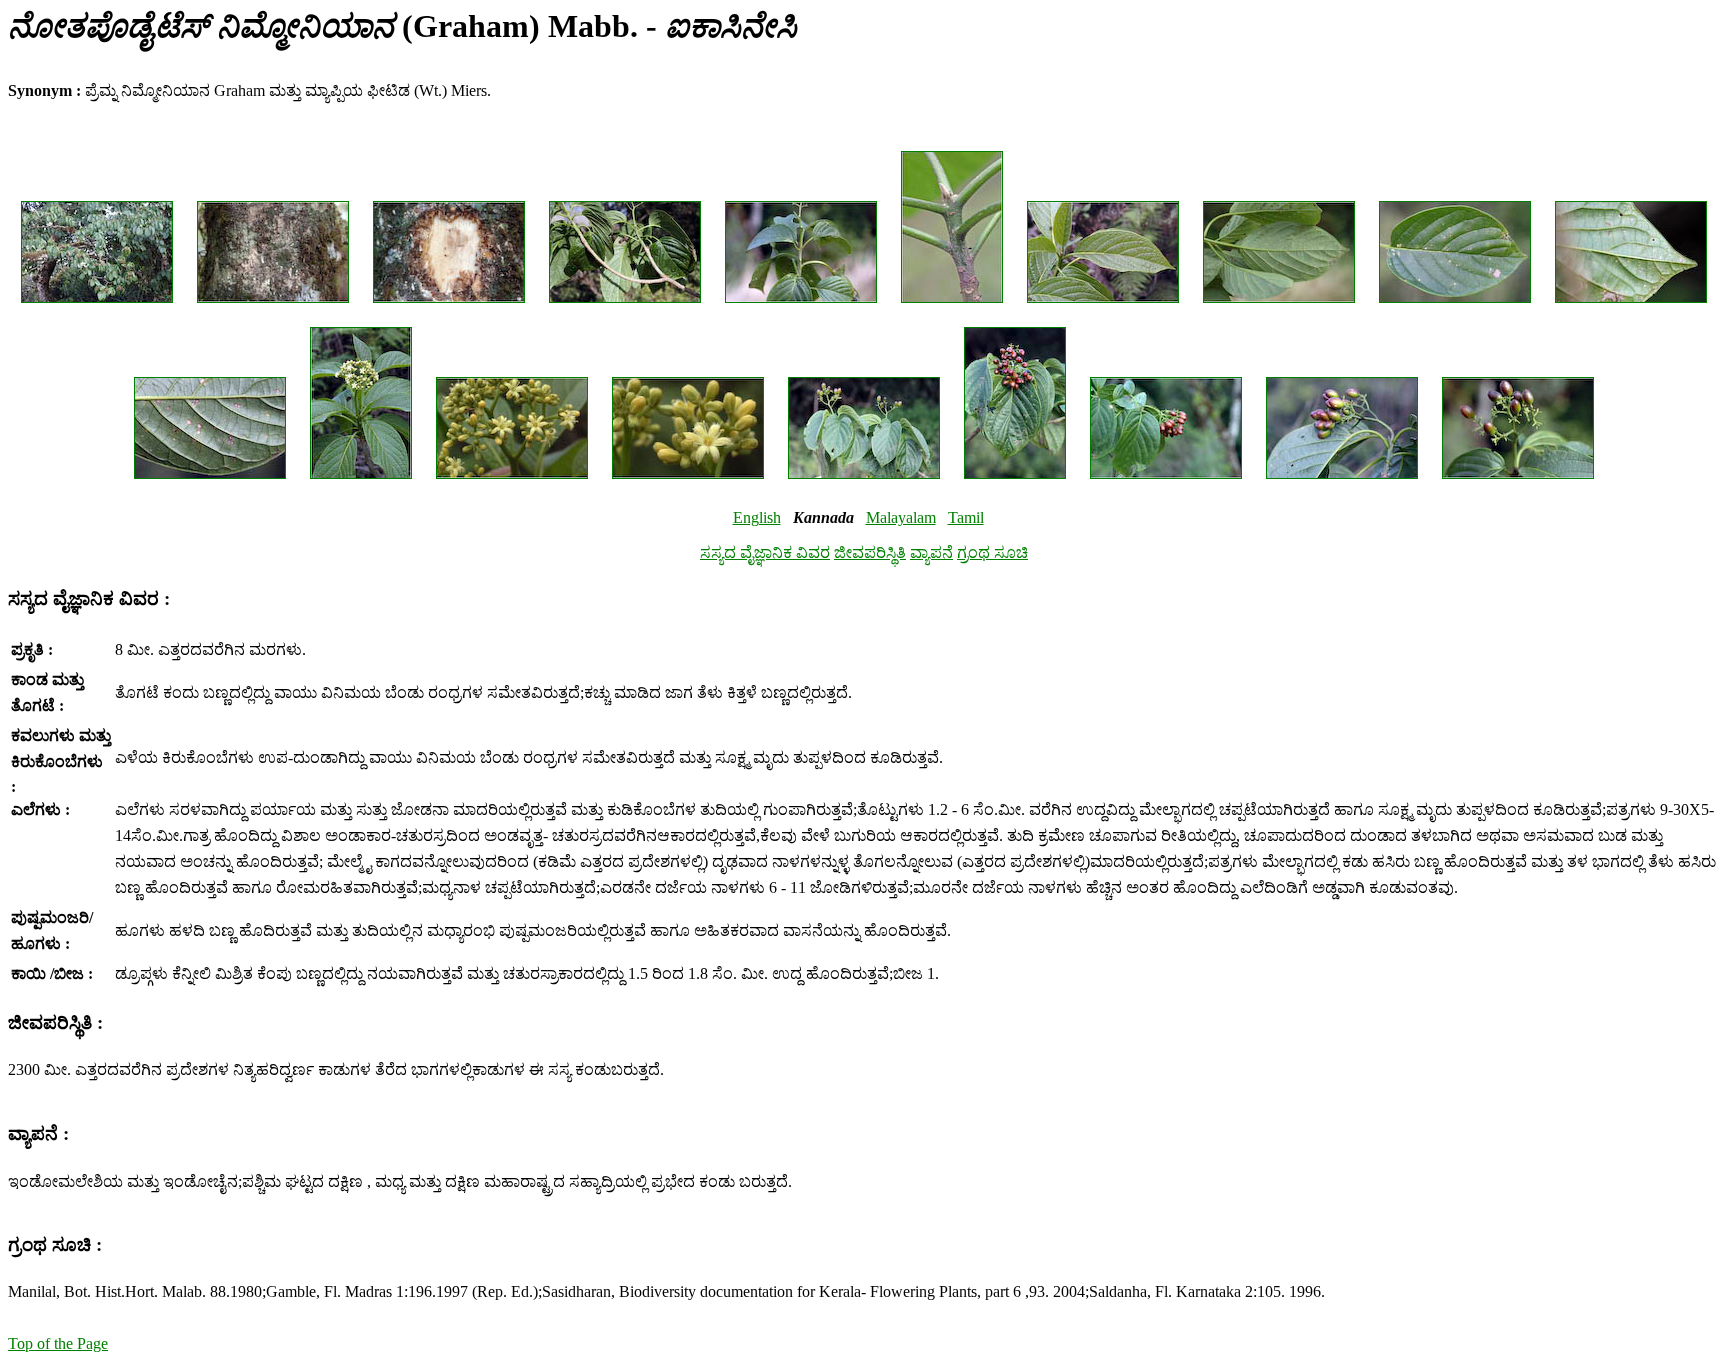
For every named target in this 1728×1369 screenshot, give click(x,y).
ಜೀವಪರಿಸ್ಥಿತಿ (870, 552)
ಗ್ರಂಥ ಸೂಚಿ (992, 552)
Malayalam (901, 517)
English (757, 517)
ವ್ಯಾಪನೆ (931, 552)
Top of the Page (58, 1343)
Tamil (966, 517)
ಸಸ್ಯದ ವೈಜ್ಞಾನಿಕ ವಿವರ (765, 552)
